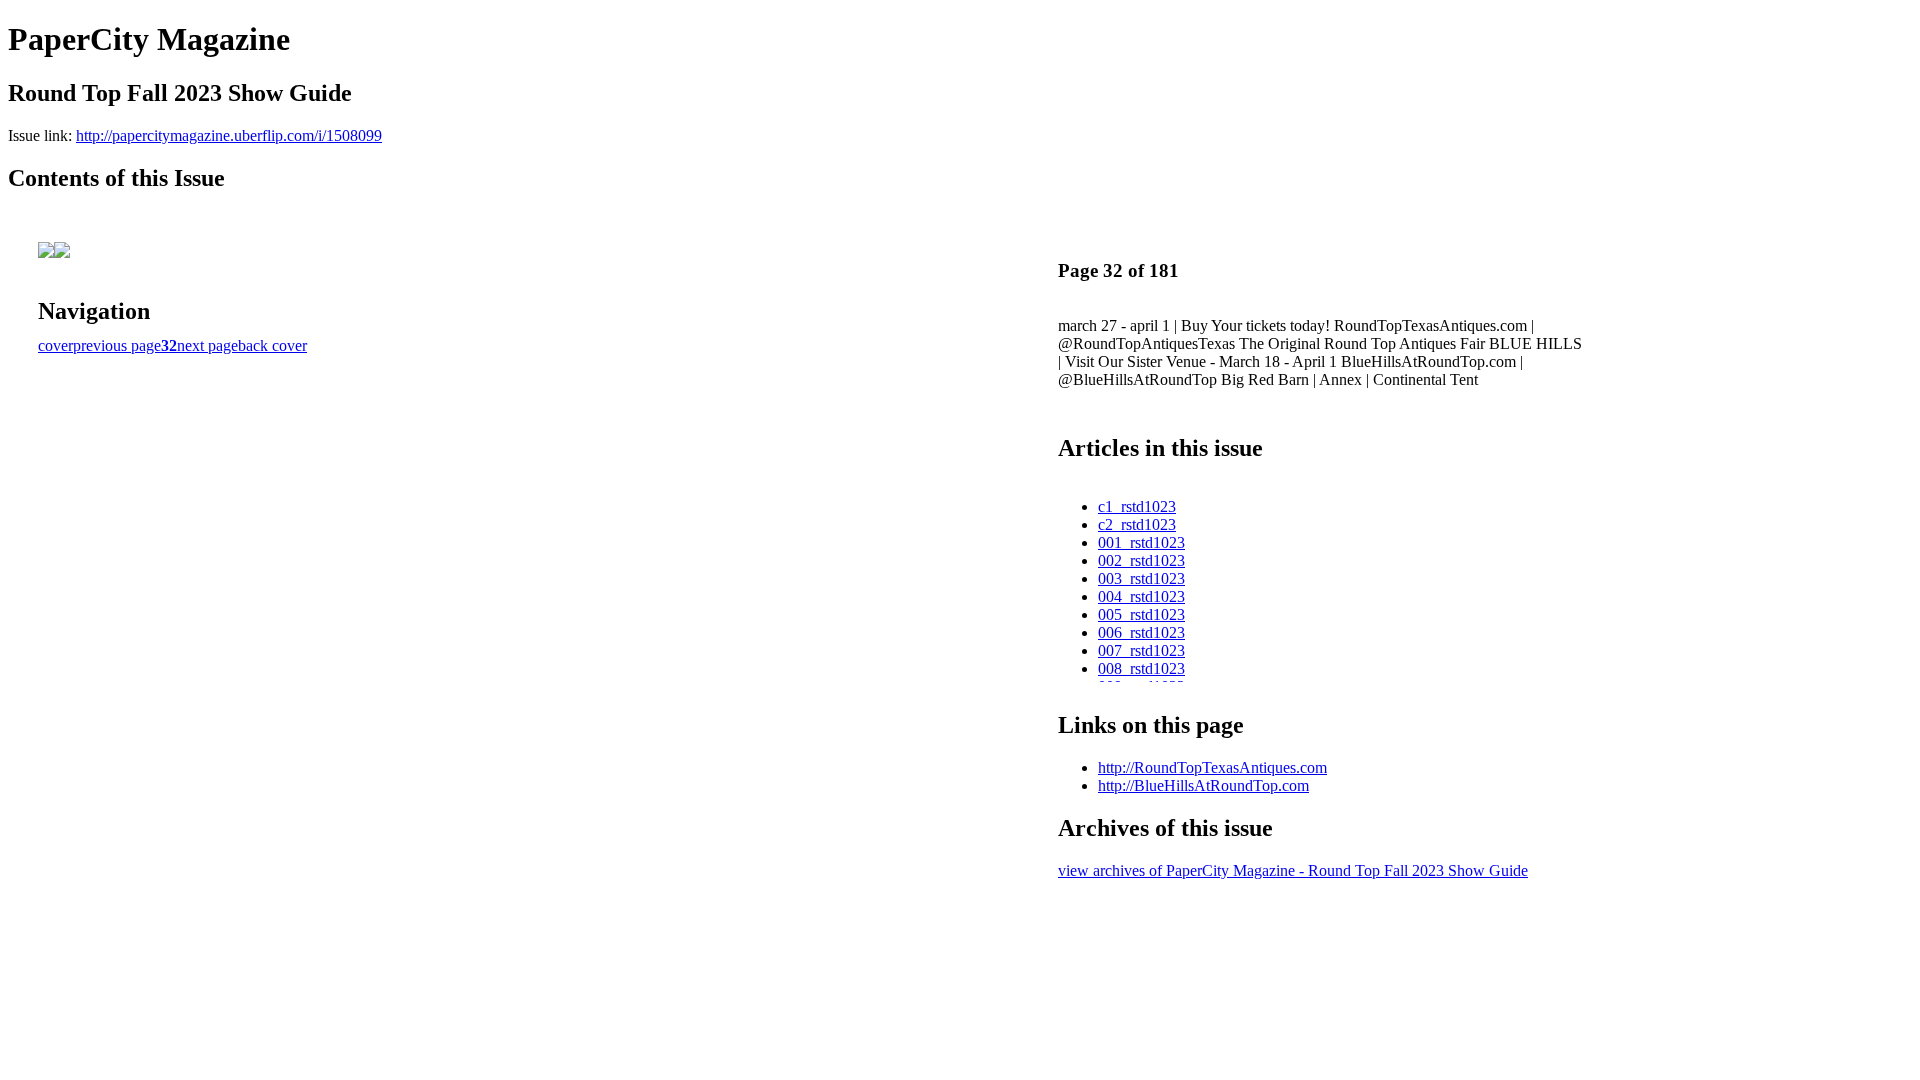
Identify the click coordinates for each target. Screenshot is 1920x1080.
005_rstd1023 (1141, 614)
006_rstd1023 (1141, 632)
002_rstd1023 (1141, 560)
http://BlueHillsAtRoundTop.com (1203, 785)
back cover (272, 345)
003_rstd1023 (1141, 578)
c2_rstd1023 (1137, 524)
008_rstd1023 (1141, 668)
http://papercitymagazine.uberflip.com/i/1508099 (229, 135)
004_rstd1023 (1141, 596)
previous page (117, 345)
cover (55, 345)
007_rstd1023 (1141, 650)
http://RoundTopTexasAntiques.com (1212, 767)
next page (207, 345)
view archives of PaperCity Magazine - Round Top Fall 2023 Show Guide (1293, 870)
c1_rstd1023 (1137, 506)
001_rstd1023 (1141, 542)
